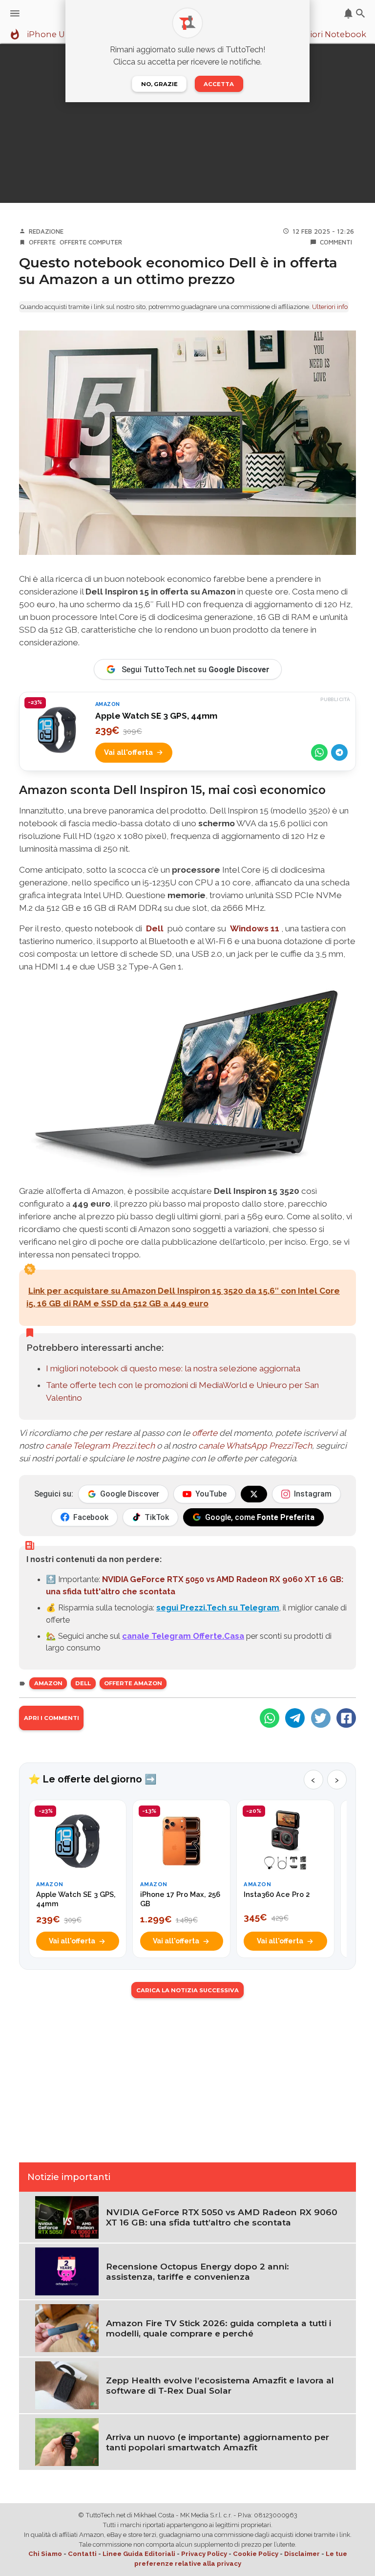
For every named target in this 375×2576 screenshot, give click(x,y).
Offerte (42, 242)
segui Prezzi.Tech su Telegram (218, 1607)
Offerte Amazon (133, 1683)
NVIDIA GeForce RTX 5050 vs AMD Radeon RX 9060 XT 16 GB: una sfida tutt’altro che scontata (222, 2217)
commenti (336, 242)
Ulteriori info (330, 307)
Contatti (82, 2554)
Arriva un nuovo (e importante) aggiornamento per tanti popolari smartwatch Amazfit (218, 2442)
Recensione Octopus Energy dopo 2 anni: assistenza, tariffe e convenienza (198, 2271)
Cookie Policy (256, 2554)
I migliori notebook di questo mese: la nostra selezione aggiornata (173, 1368)
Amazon (48, 1683)
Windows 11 (255, 928)
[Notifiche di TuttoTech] (348, 13)
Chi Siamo (45, 2554)
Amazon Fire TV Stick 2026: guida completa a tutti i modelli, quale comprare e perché (219, 2328)
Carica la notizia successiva (187, 1990)
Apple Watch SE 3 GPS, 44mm (156, 716)
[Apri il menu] (15, 13)
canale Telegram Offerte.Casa (183, 1636)
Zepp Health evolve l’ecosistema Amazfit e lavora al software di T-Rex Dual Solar (220, 2385)
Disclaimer (302, 2554)
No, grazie (159, 84)
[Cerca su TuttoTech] (361, 13)
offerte (205, 1433)
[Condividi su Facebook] (346, 1718)
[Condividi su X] (321, 1718)
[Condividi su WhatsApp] (319, 752)
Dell (155, 928)
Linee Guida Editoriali (139, 2554)
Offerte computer (91, 242)
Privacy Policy (204, 2554)
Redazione (46, 231)
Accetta (219, 84)
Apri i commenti (52, 1718)
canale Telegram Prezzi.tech (100, 1446)
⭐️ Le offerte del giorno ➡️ (93, 1779)
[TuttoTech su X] (254, 1494)
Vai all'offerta (128, 752)
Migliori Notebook (329, 35)
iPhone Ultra (53, 35)
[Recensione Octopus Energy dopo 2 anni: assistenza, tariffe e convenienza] (67, 2270)
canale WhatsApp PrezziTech (255, 1446)
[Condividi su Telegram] (339, 752)
